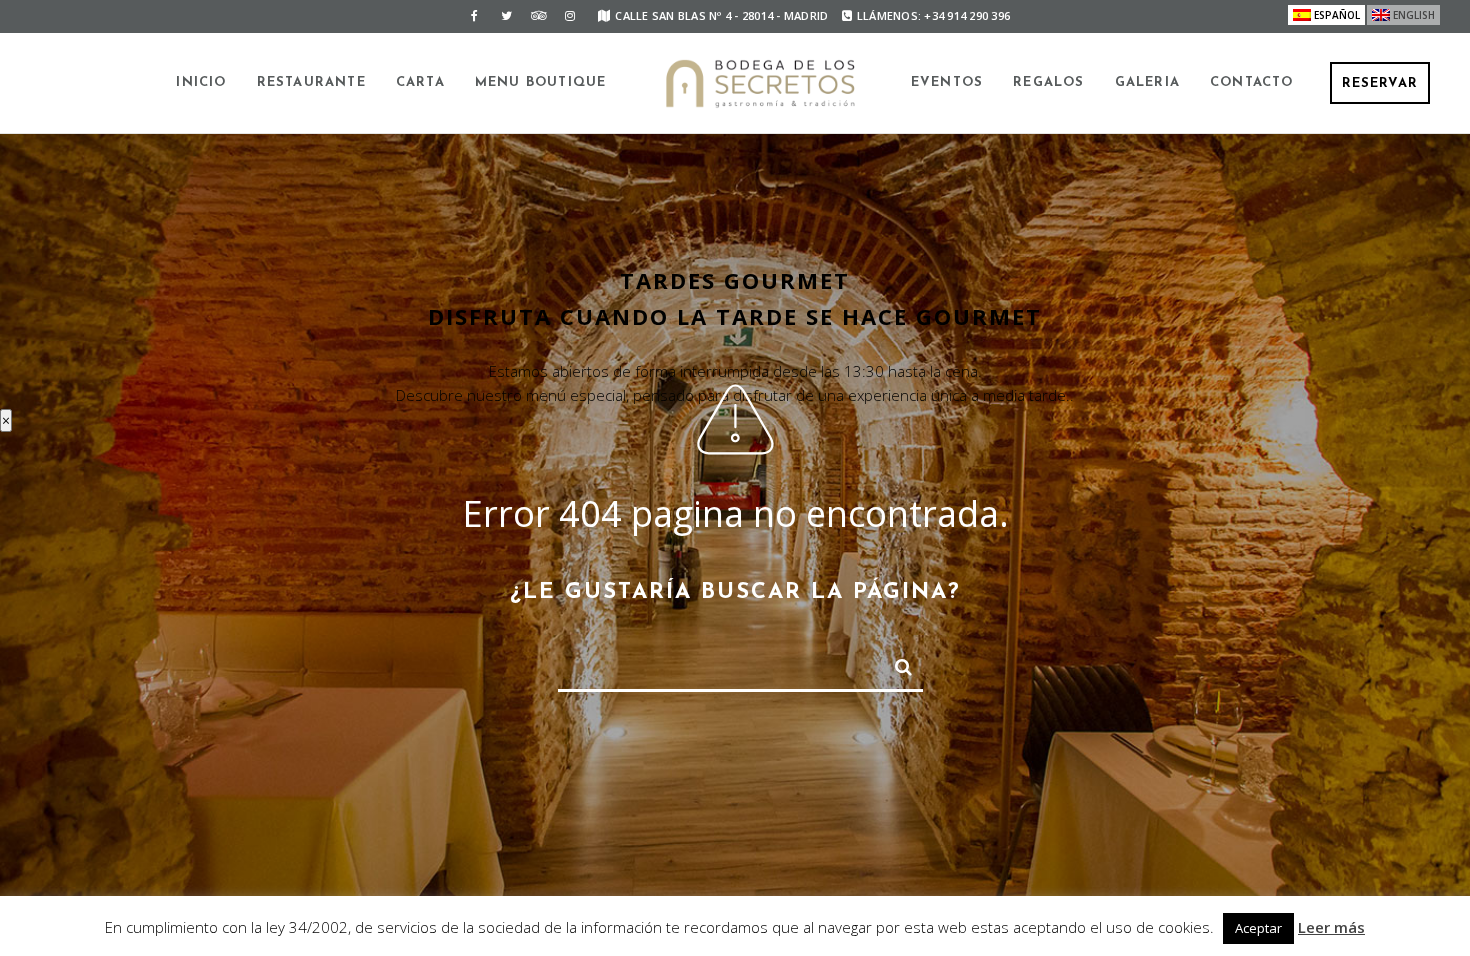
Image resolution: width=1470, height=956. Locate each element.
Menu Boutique (541, 82)
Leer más (1331, 927)
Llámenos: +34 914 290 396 (933, 15)
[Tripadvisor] (538, 16)
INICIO (201, 82)
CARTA (420, 82)
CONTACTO (1252, 82)
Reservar (1380, 83)
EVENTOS (947, 82)
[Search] (895, 663)
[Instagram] (570, 16)
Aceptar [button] (1258, 928)
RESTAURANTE (311, 82)
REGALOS (1048, 82)
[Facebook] (474, 16)
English (1414, 15)
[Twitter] (506, 16)
